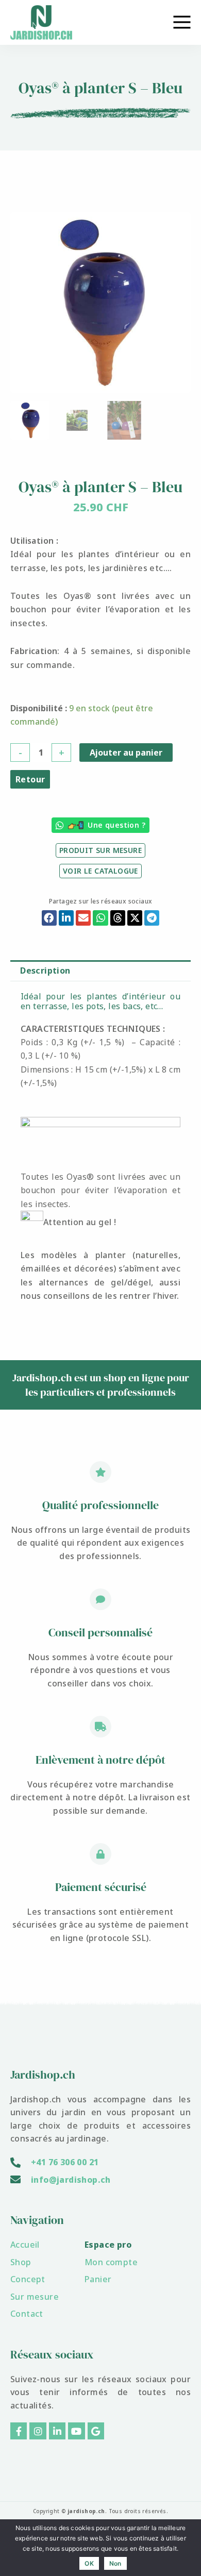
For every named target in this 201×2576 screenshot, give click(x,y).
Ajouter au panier (126, 752)
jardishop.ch (86, 2511)
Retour (30, 779)
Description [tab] (45, 971)
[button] (49, 918)
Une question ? (116, 825)
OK (89, 2563)
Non (115, 2563)
